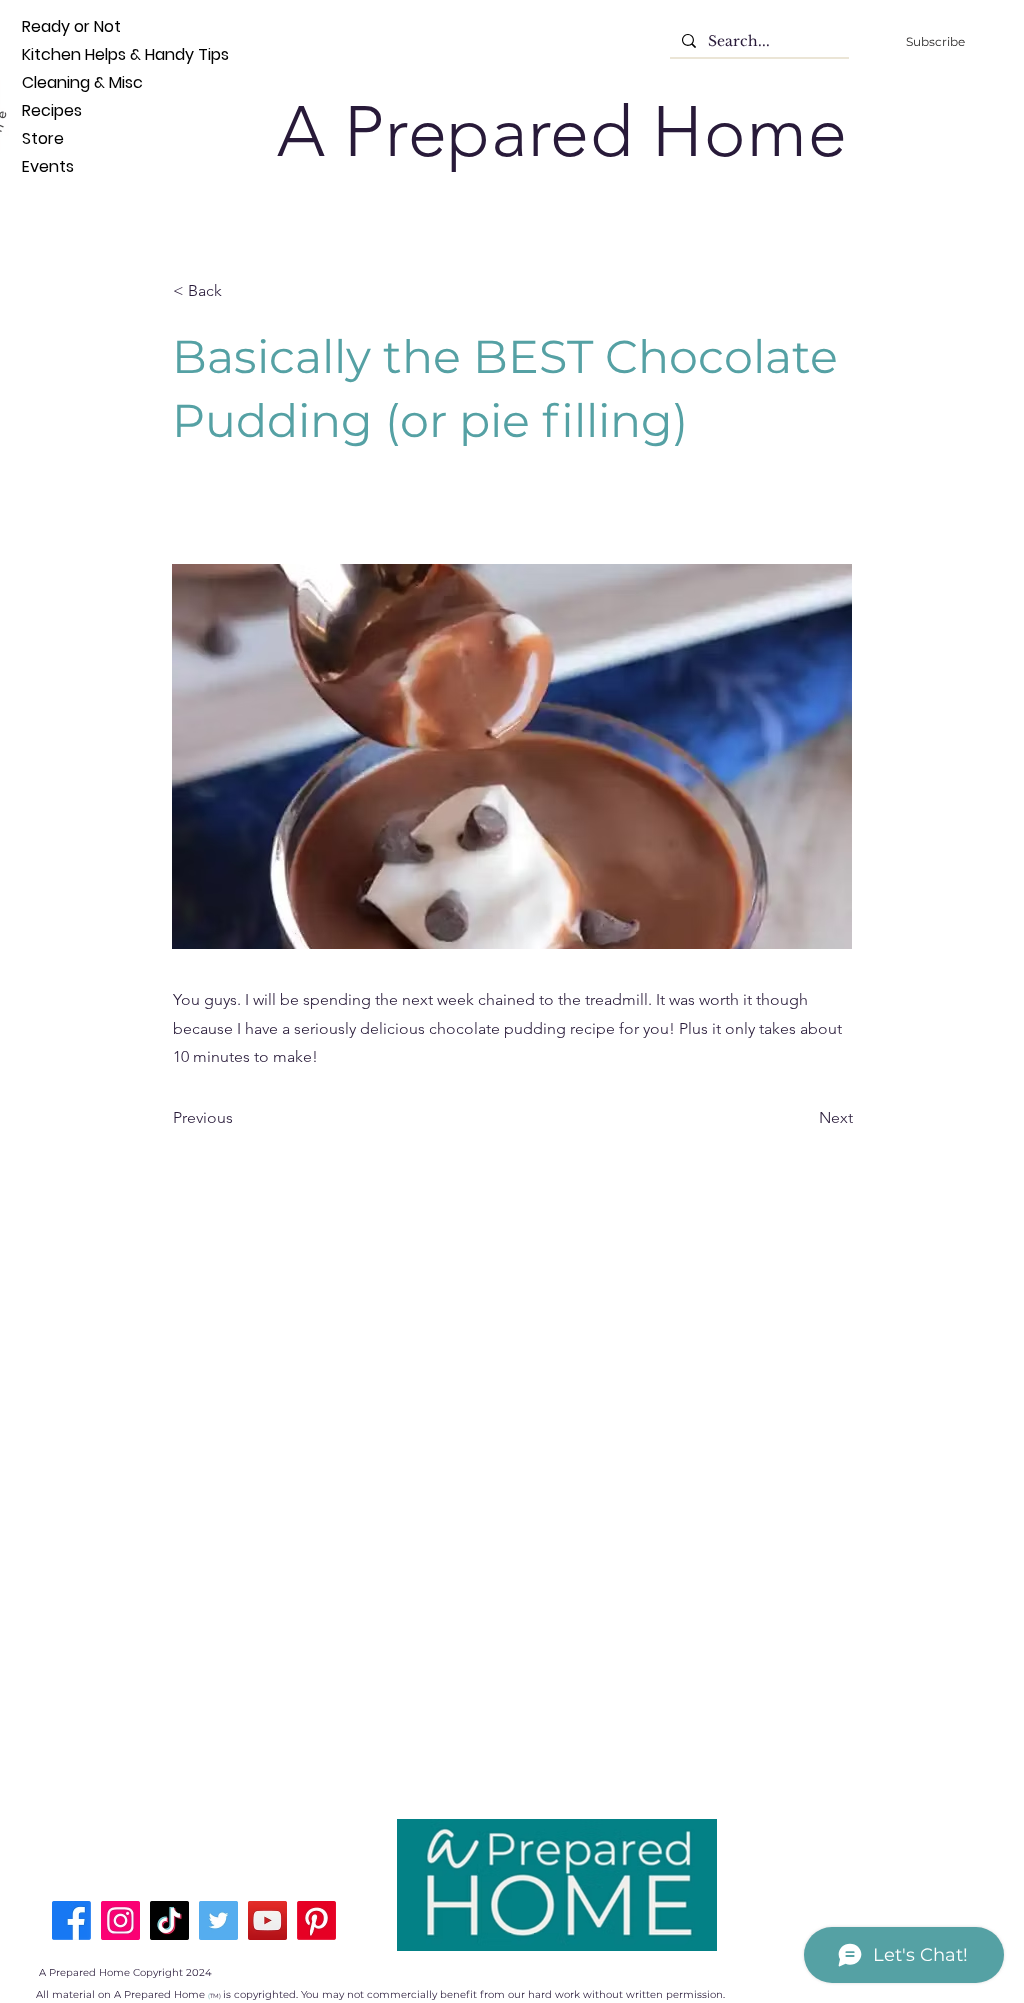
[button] (239, 291)
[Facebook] (71, 1920)
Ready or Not (55, 26)
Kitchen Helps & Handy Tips (55, 54)
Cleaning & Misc (55, 82)
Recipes (52, 110)
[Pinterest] (316, 1920)
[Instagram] (120, 1920)
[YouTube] (267, 1920)
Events (48, 166)
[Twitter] (218, 1920)
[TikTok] (169, 1920)
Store (43, 138)
